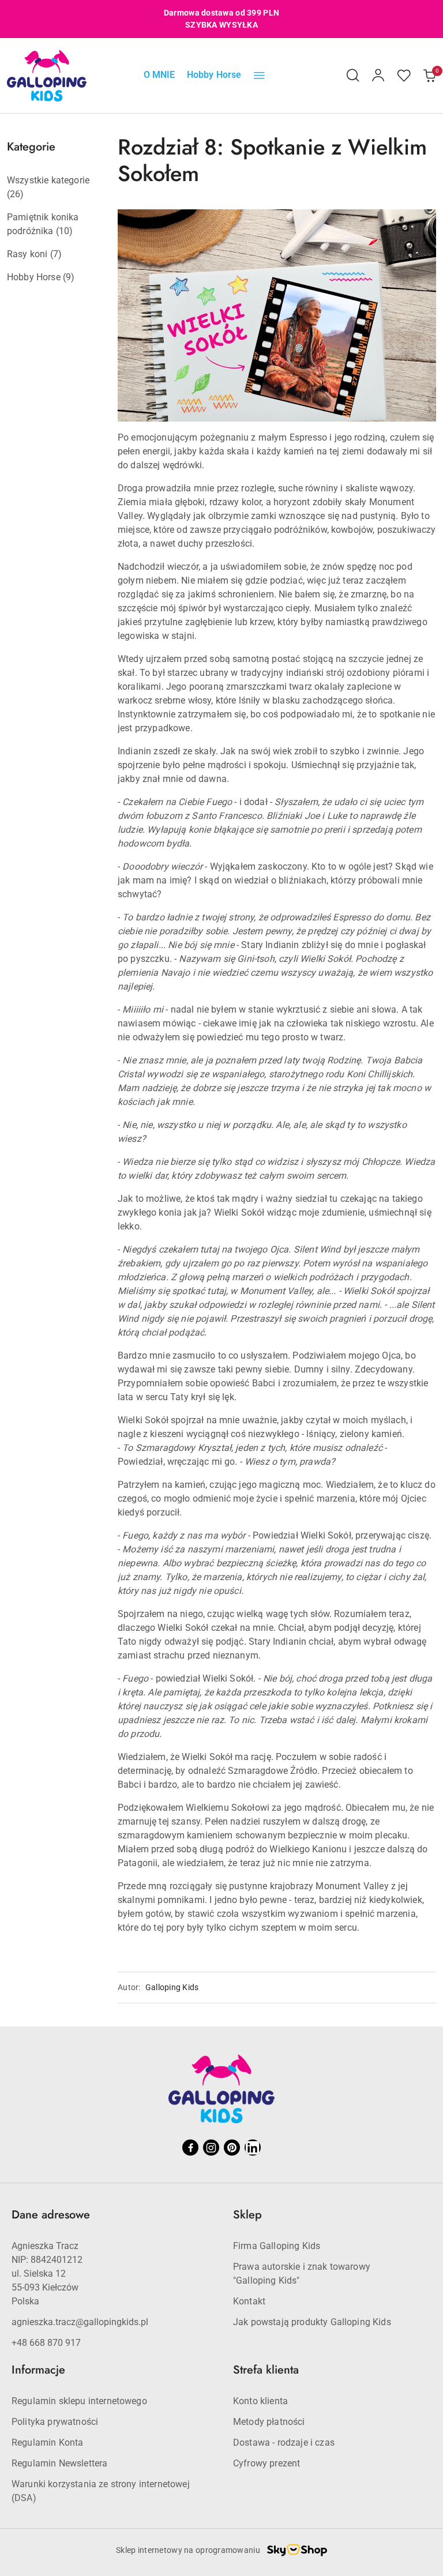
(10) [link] (65, 231)
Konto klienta (260, 2401)
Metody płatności (269, 2422)
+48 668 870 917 (46, 2343)
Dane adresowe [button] (51, 2215)
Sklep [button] (247, 2215)
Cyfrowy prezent (266, 2463)
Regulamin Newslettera (59, 2463)
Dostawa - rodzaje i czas (284, 2443)
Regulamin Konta (47, 2443)
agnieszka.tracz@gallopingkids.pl (80, 2322)
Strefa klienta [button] (266, 2370)
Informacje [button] (38, 2370)
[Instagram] (211, 2148)
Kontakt (249, 2301)
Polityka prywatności (55, 2422)
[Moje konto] (378, 76)
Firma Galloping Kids (277, 2246)
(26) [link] (16, 194)
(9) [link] (69, 277)
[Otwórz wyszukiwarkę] (353, 76)
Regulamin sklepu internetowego (79, 2401)
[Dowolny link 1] (253, 2148)
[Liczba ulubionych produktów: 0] (404, 76)
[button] (259, 76)
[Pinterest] (232, 2148)
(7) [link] (56, 254)
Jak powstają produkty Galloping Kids (312, 2322)
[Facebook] (190, 2148)
